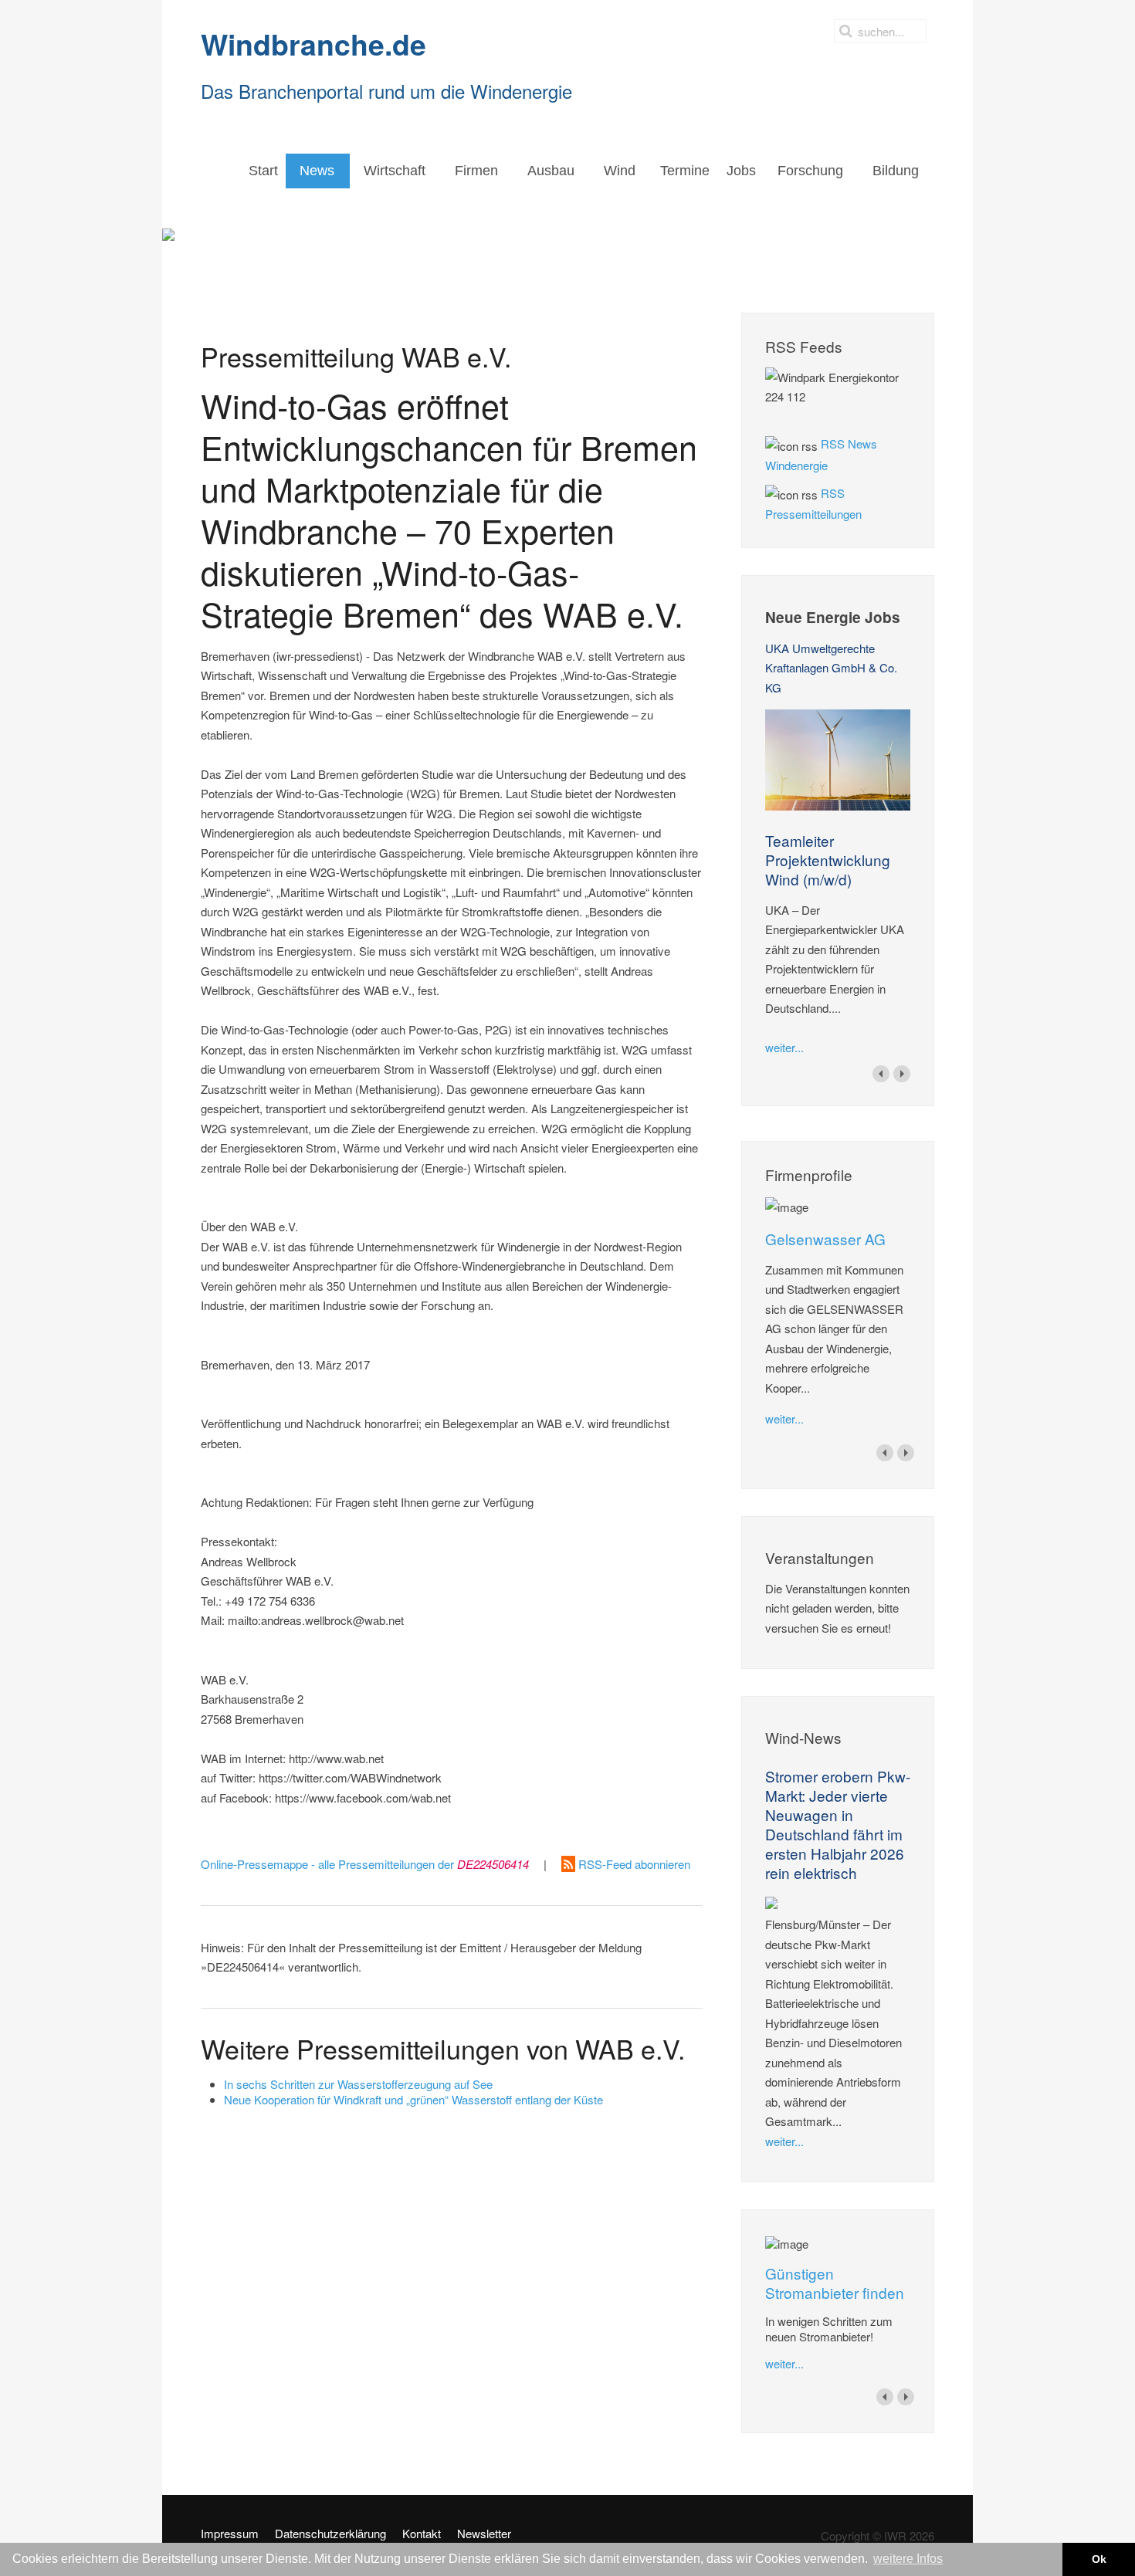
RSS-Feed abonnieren (633, 1864)
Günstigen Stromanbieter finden (835, 2283)
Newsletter (484, 2534)
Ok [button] (1099, 2559)
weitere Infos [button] (908, 2559)
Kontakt (422, 2534)
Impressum (230, 2534)
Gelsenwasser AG (825, 1239)
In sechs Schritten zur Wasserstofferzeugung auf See (358, 2084)
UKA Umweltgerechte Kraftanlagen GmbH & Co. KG (831, 668)
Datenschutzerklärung (330, 2534)
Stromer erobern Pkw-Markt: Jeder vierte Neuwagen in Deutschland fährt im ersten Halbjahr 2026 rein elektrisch (838, 1824)
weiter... (784, 1047)
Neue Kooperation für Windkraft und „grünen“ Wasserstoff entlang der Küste (413, 2099)
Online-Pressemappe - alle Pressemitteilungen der (365, 1864)
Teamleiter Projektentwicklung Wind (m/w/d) (828, 860)
